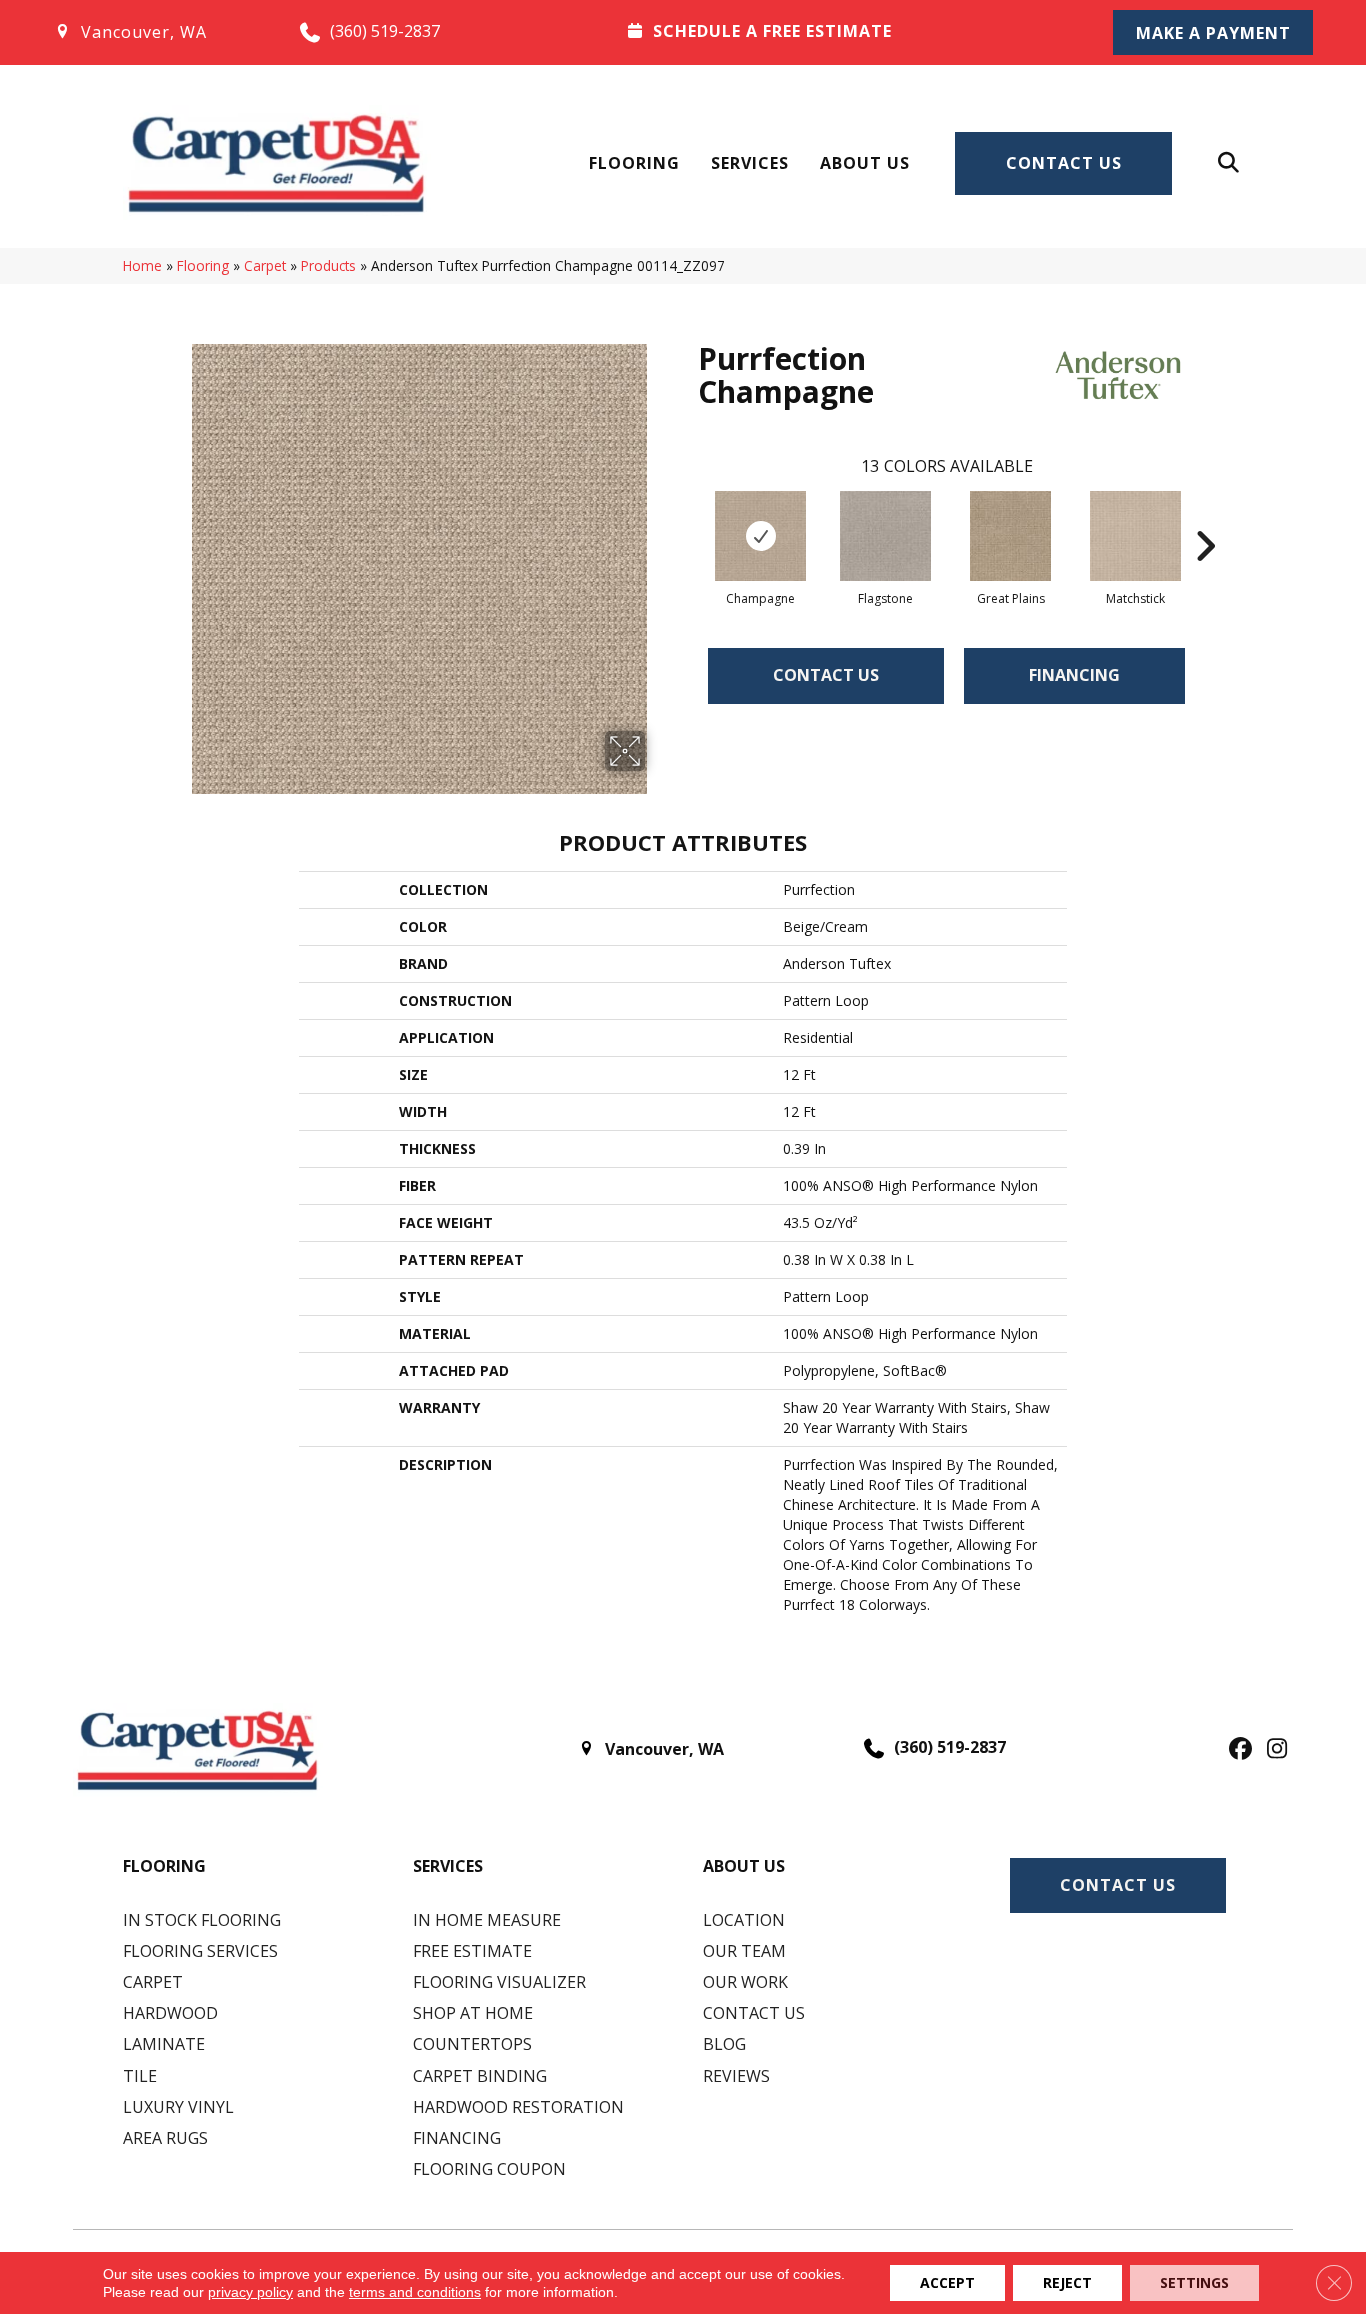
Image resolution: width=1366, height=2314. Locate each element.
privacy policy (250, 2292)
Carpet (265, 265)
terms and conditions (415, 2292)
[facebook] (1237, 1750)
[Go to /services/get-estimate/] (844, 31)
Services (750, 163)
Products (328, 265)
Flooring (634, 163)
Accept (947, 2282)
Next (1205, 516)
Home (142, 265)
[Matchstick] (1135, 536)
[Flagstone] (885, 536)
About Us (865, 163)
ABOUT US (744, 1866)
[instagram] (1272, 1750)
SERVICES (448, 1866)
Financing (1074, 675)
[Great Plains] (1011, 536)
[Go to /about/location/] (156, 32)
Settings (1194, 2282)
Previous (688, 516)
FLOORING (164, 1866)
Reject (1067, 2282)
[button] (1213, 32)
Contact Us (1064, 163)
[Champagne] (760, 536)
